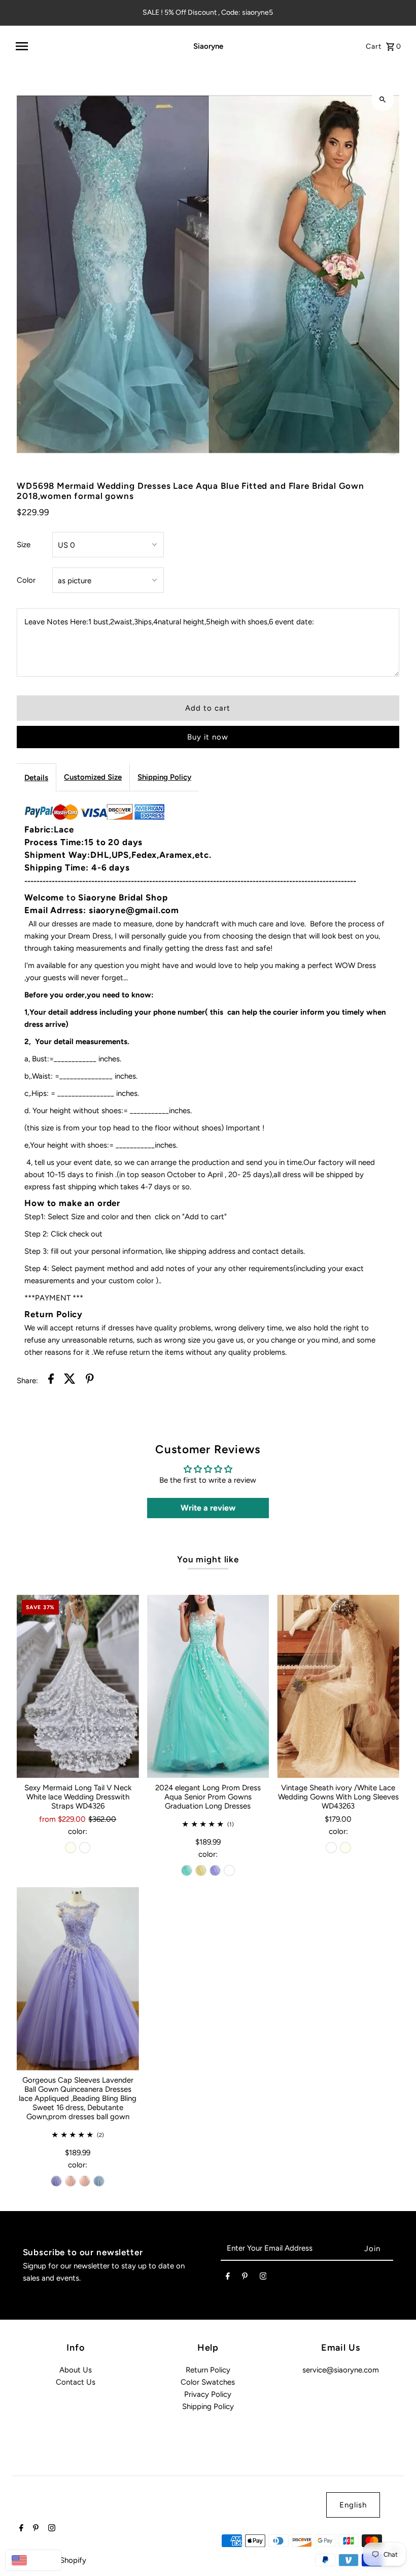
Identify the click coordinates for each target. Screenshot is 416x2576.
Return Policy (208, 2370)
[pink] (71, 2181)
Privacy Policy (208, 2394)
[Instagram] (263, 2278)
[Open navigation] (90, 46)
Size (24, 545)
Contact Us (76, 2382)
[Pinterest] (245, 2278)
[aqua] (187, 1870)
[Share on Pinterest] (90, 1380)
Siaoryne (208, 46)
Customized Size (93, 777)
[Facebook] (228, 2278)
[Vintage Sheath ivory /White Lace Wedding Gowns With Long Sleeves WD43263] (338, 1686)
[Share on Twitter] (70, 1380)
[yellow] (201, 1870)
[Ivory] (71, 1848)
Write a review (208, 1508)
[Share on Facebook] (51, 1380)
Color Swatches (208, 2382)
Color (26, 580)
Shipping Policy (164, 777)
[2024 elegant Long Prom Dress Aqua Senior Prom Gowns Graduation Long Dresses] (208, 1686)
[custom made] (229, 1870)
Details (36, 778)
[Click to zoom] (383, 100)
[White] (85, 1848)
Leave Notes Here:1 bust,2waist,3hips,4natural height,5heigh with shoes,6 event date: (169, 622)
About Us (76, 2370)
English (353, 2505)
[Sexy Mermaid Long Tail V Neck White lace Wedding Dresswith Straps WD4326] (78, 1686)
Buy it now (208, 737)
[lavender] (215, 1870)
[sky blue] (99, 2181)
